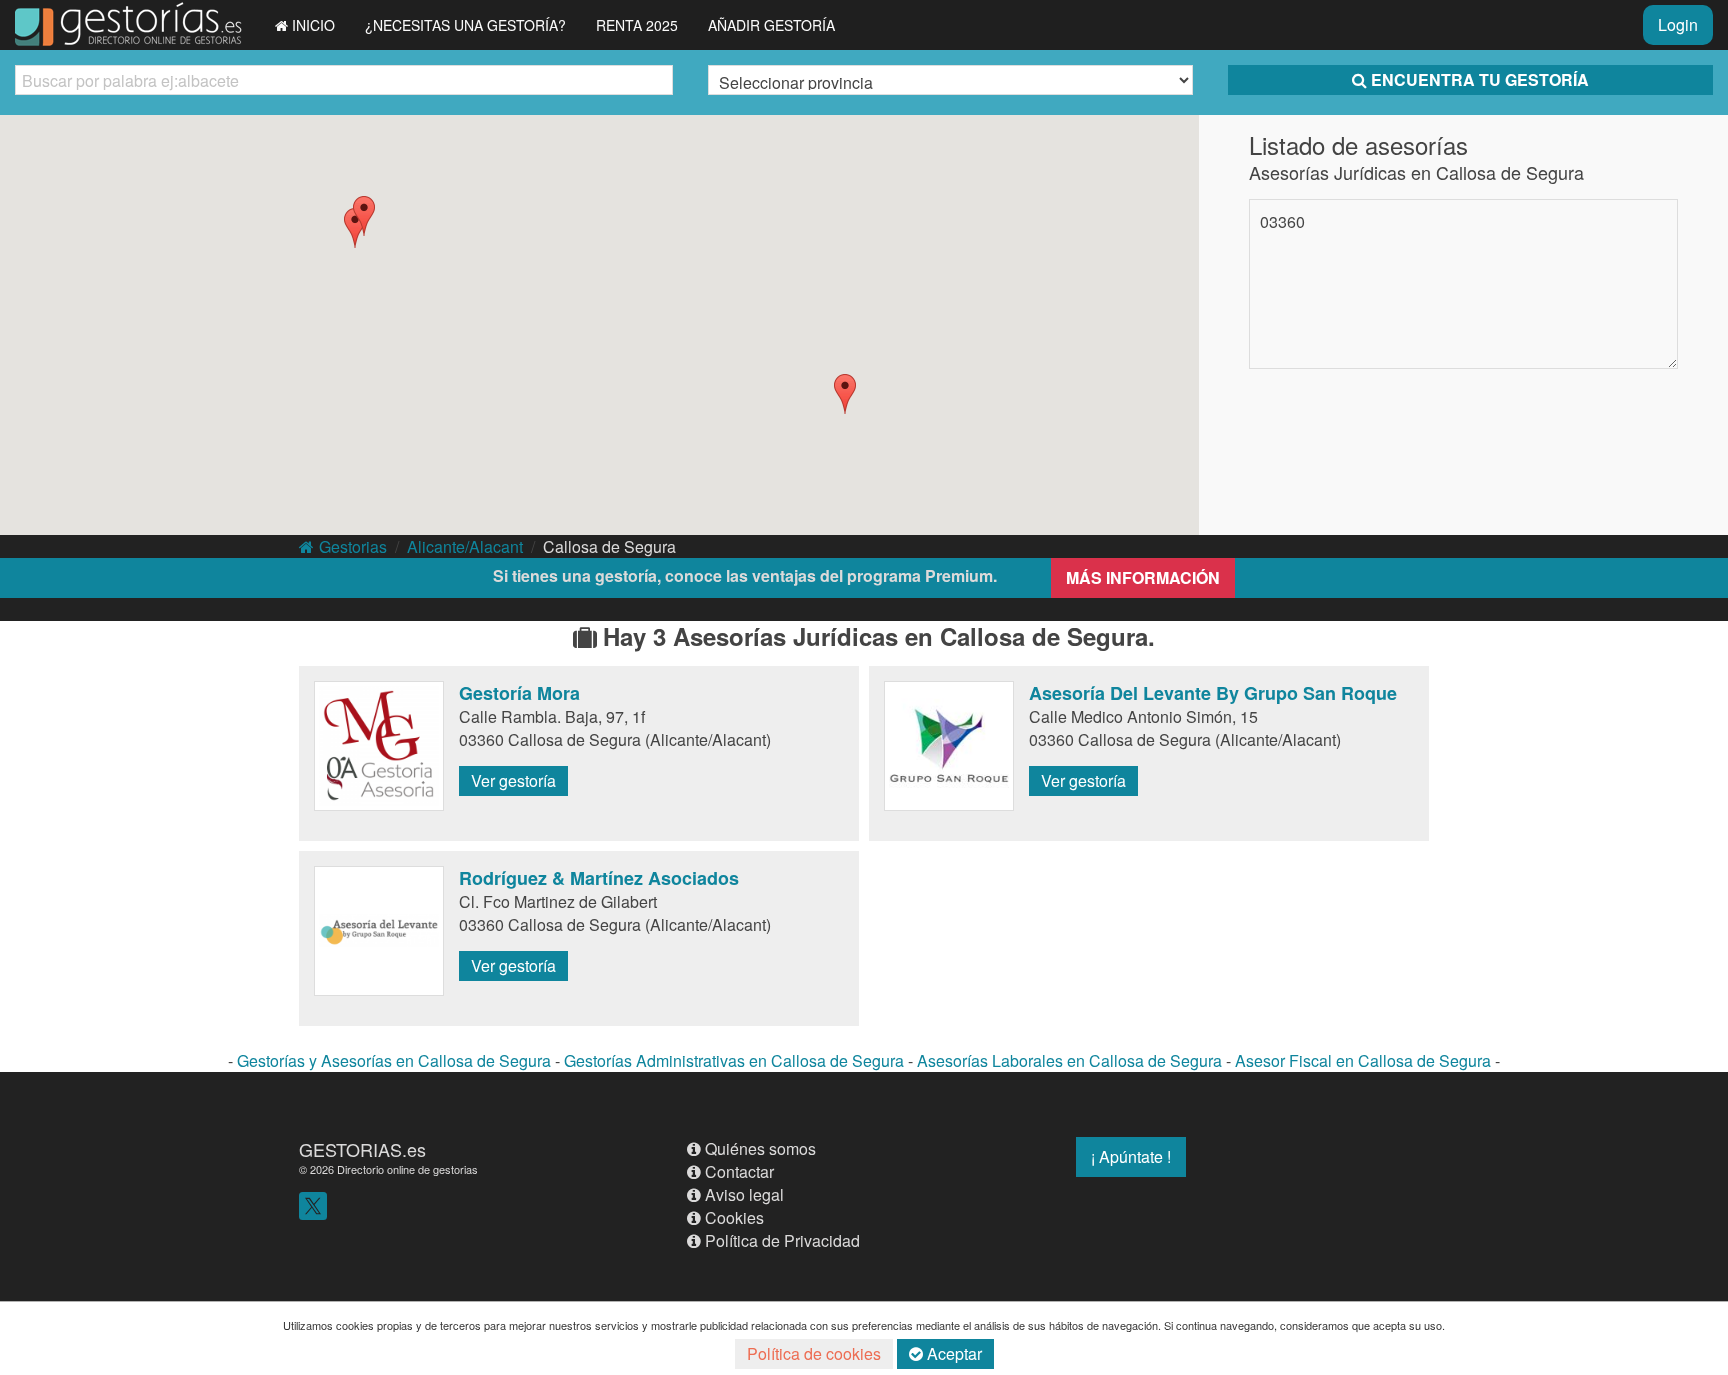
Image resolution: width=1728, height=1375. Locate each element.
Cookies (734, 1217)
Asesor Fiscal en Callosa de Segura (1363, 1060)
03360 (1282, 221)
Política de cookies (814, 1353)
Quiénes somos (760, 1148)
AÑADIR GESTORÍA (771, 25)
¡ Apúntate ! (1131, 1156)
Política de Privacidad (782, 1240)
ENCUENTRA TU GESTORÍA (1480, 79)
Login (1678, 24)
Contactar (739, 1171)
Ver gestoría (513, 780)
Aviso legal (744, 1194)
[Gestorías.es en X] (313, 1203)
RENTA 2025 (637, 25)
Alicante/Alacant (465, 546)
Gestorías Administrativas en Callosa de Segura (734, 1060)
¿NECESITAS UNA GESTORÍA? (465, 25)
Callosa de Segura (609, 546)
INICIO (313, 25)
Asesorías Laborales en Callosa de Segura (1069, 1060)
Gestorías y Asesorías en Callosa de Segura (394, 1060)
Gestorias (353, 546)
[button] (845, 394)
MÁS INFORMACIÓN (1143, 577)
